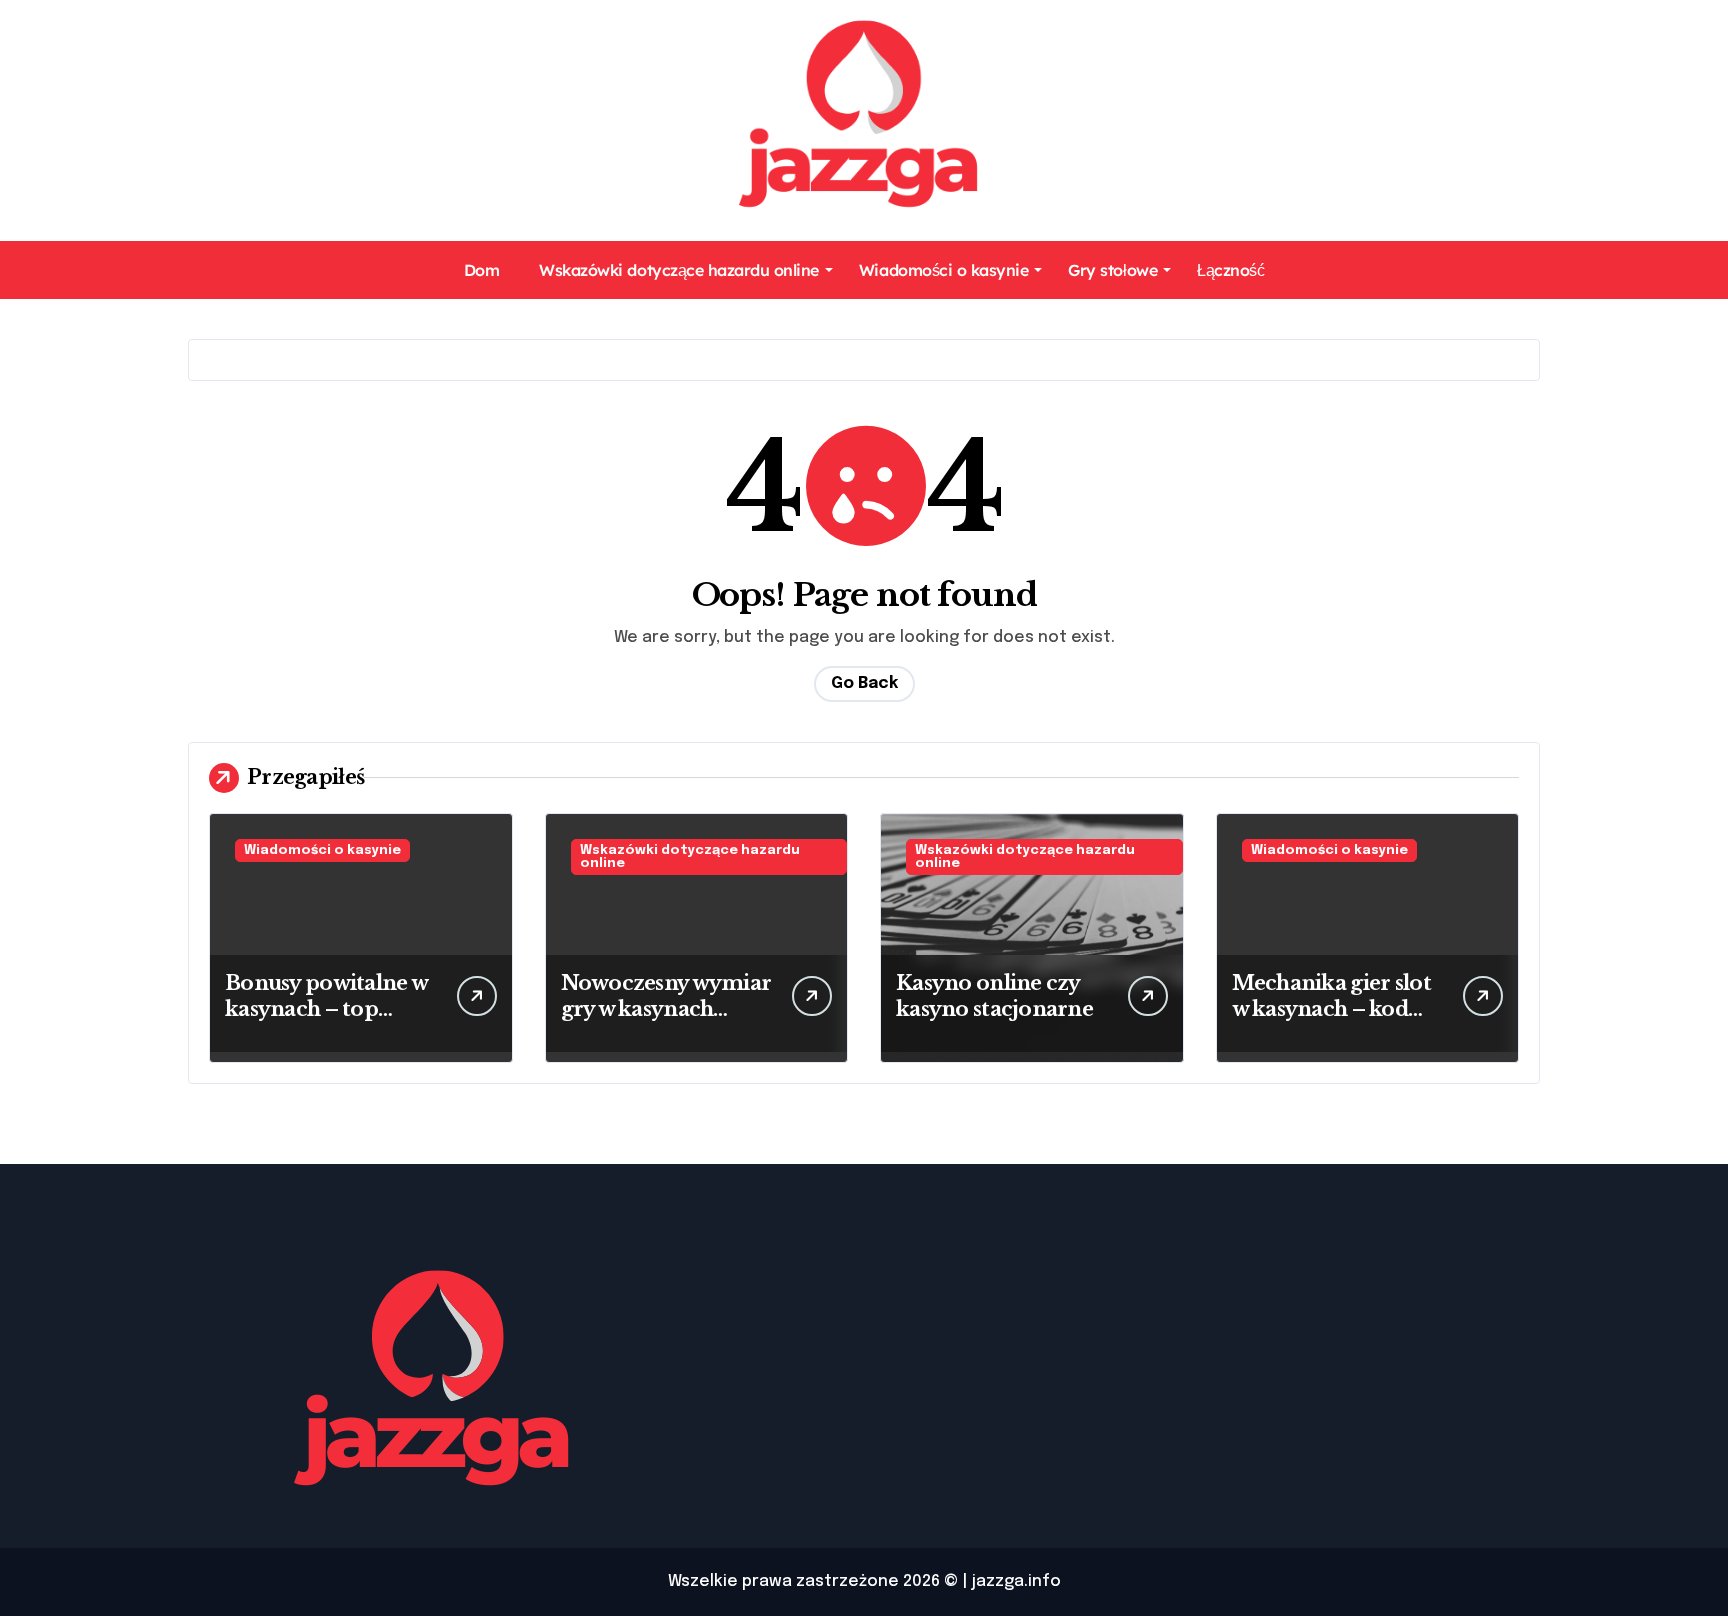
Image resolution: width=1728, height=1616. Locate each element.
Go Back (864, 683)
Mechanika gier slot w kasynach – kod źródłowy (1331, 1009)
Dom (482, 270)
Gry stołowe (1112, 270)
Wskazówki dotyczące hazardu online (679, 270)
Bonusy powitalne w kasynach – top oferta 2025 (326, 1009)
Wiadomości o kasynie (943, 270)
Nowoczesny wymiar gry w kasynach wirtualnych (666, 1009)
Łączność (1230, 270)
